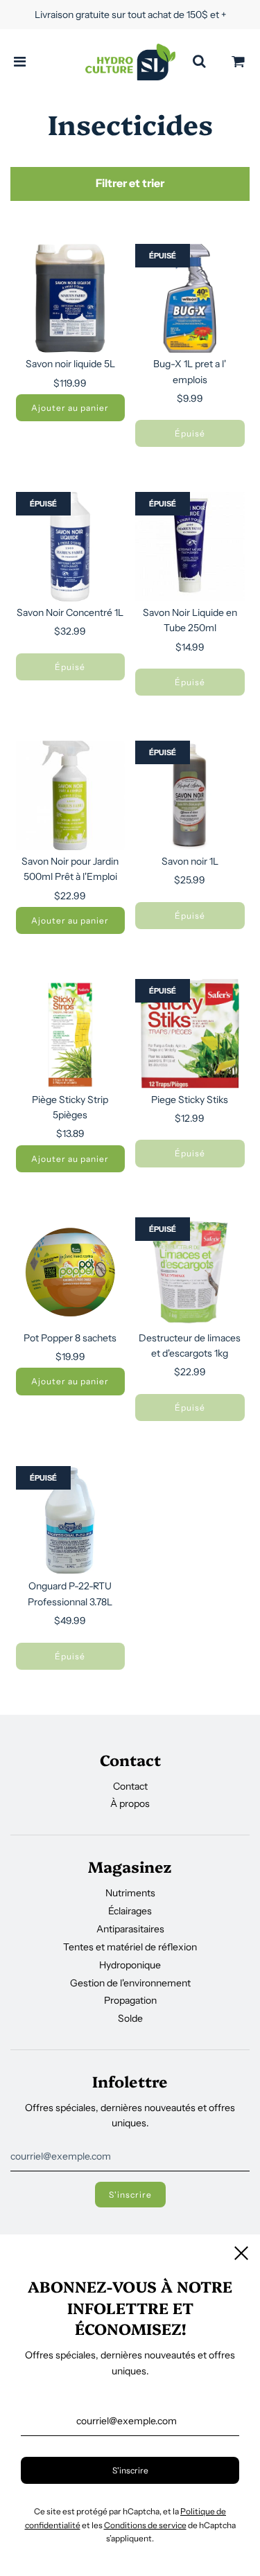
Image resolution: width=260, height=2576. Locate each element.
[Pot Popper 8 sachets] (71, 1272)
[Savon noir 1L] (190, 795)
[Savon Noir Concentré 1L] (71, 547)
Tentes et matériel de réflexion (130, 1947)
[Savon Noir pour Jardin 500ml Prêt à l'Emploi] (71, 795)
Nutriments (130, 1893)
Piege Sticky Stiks (190, 1100)
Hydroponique (130, 1965)
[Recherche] (199, 62)
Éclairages (130, 1911)
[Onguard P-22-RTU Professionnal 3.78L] (71, 1521)
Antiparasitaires (130, 1929)
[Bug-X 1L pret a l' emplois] (190, 299)
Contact (130, 1786)
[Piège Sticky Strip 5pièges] (71, 1034)
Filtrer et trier (130, 183)
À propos (130, 1803)
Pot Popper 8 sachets (70, 1338)
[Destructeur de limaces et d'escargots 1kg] (190, 1272)
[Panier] (239, 62)
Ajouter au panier (70, 408)
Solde (130, 2018)
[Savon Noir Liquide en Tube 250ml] (190, 547)
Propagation (130, 2000)
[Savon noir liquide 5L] (71, 299)
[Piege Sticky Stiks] (190, 1034)
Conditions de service (145, 2525)
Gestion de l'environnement (130, 1983)
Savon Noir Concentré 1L (70, 612)
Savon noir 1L (190, 861)
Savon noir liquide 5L (70, 364)
